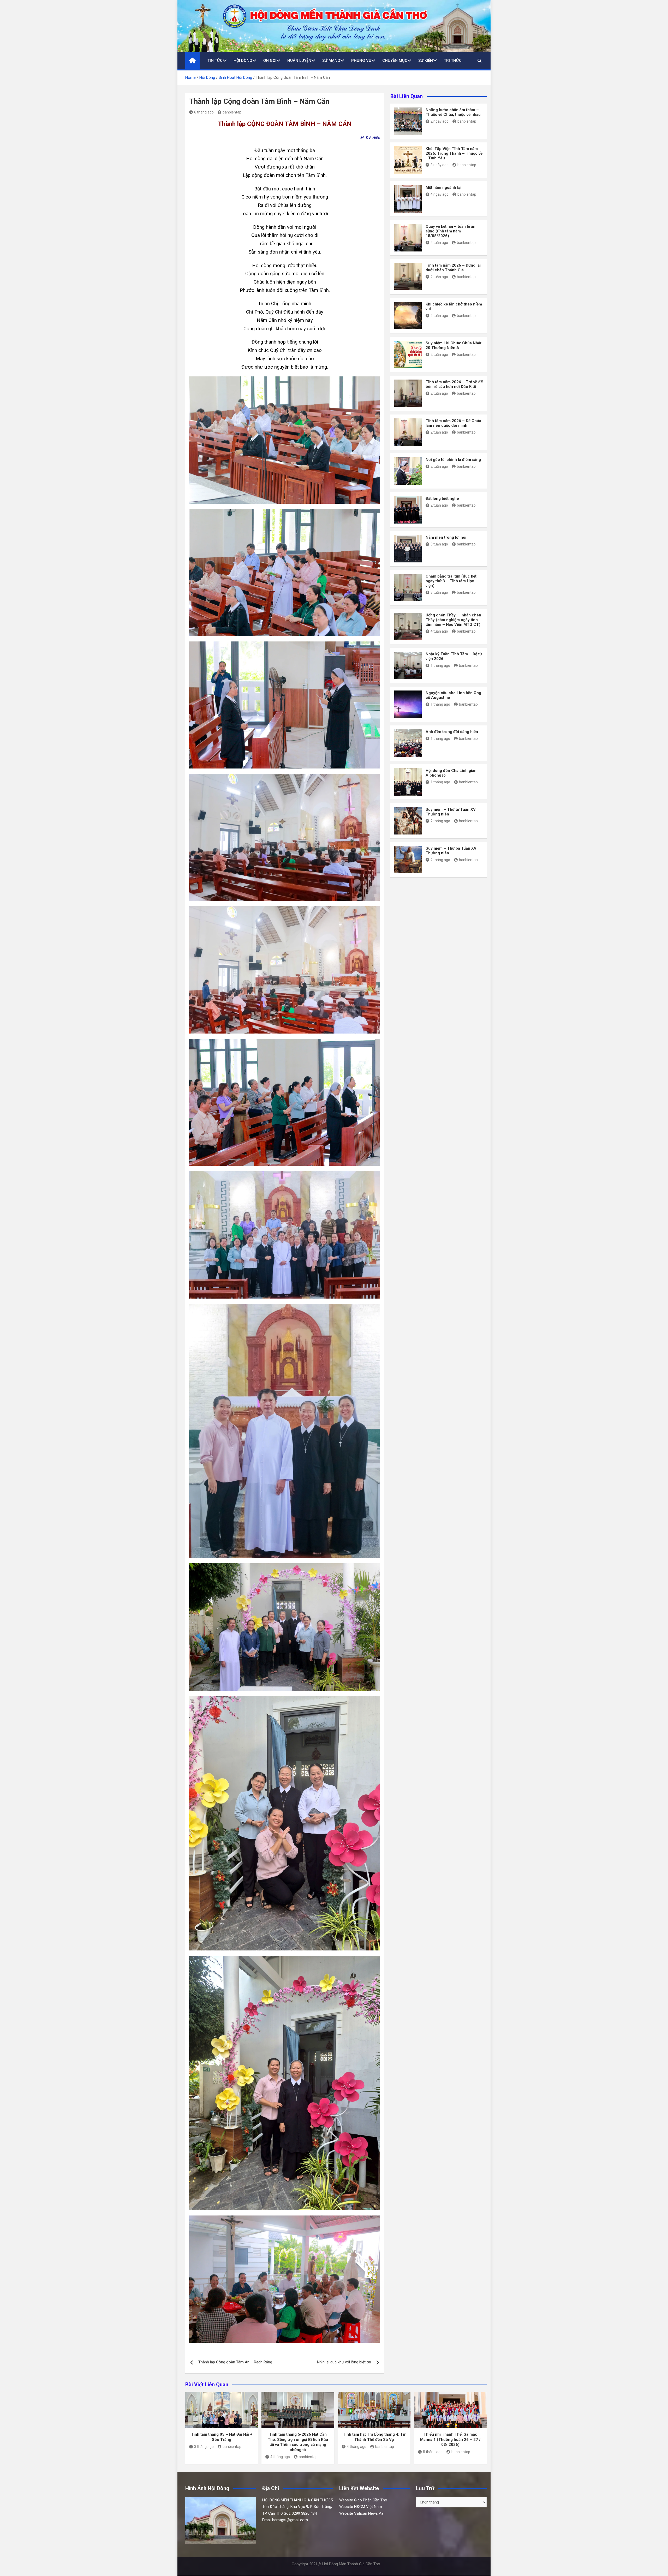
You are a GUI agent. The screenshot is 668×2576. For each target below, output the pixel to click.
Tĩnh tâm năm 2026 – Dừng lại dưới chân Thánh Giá (453, 268)
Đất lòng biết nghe (442, 499)
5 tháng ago (433, 2452)
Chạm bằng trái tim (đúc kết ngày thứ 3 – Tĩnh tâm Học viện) (451, 581)
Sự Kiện (426, 61)
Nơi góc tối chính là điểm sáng (453, 460)
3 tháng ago (204, 2447)
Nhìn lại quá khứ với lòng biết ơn (344, 2362)
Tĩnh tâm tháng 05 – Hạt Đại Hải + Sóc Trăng (222, 2437)
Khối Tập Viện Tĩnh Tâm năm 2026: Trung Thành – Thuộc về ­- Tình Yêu (454, 153)
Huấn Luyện (299, 61)
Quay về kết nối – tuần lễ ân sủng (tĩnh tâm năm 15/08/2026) (451, 231)
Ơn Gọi (270, 61)
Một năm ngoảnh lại (443, 188)
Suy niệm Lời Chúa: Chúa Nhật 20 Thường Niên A (454, 345)
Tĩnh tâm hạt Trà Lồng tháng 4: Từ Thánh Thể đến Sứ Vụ (374, 2437)
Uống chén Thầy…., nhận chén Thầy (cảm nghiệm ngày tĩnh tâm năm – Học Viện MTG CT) (453, 620)
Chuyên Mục (395, 61)
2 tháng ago (440, 821)
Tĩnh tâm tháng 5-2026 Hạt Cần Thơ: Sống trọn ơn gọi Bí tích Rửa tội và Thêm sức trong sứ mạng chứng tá (298, 2442)
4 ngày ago (440, 194)
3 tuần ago (439, 544)
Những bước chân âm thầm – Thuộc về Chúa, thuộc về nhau (453, 112)
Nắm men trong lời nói (446, 537)
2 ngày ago (440, 121)
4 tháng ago (280, 2457)
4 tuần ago (439, 631)
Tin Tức (215, 61)
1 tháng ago (440, 665)
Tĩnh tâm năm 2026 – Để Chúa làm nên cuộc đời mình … (453, 423)
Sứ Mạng (331, 61)
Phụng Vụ (361, 61)
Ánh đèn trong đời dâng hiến (452, 732)
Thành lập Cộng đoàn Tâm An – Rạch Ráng (235, 2362)
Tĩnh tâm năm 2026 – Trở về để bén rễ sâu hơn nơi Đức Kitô (454, 384)
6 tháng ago (204, 112)
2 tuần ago (439, 243)
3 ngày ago (440, 165)
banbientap (232, 112)
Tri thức (453, 61)
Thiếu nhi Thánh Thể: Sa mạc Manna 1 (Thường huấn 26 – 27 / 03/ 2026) (450, 2439)
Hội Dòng (243, 61)
